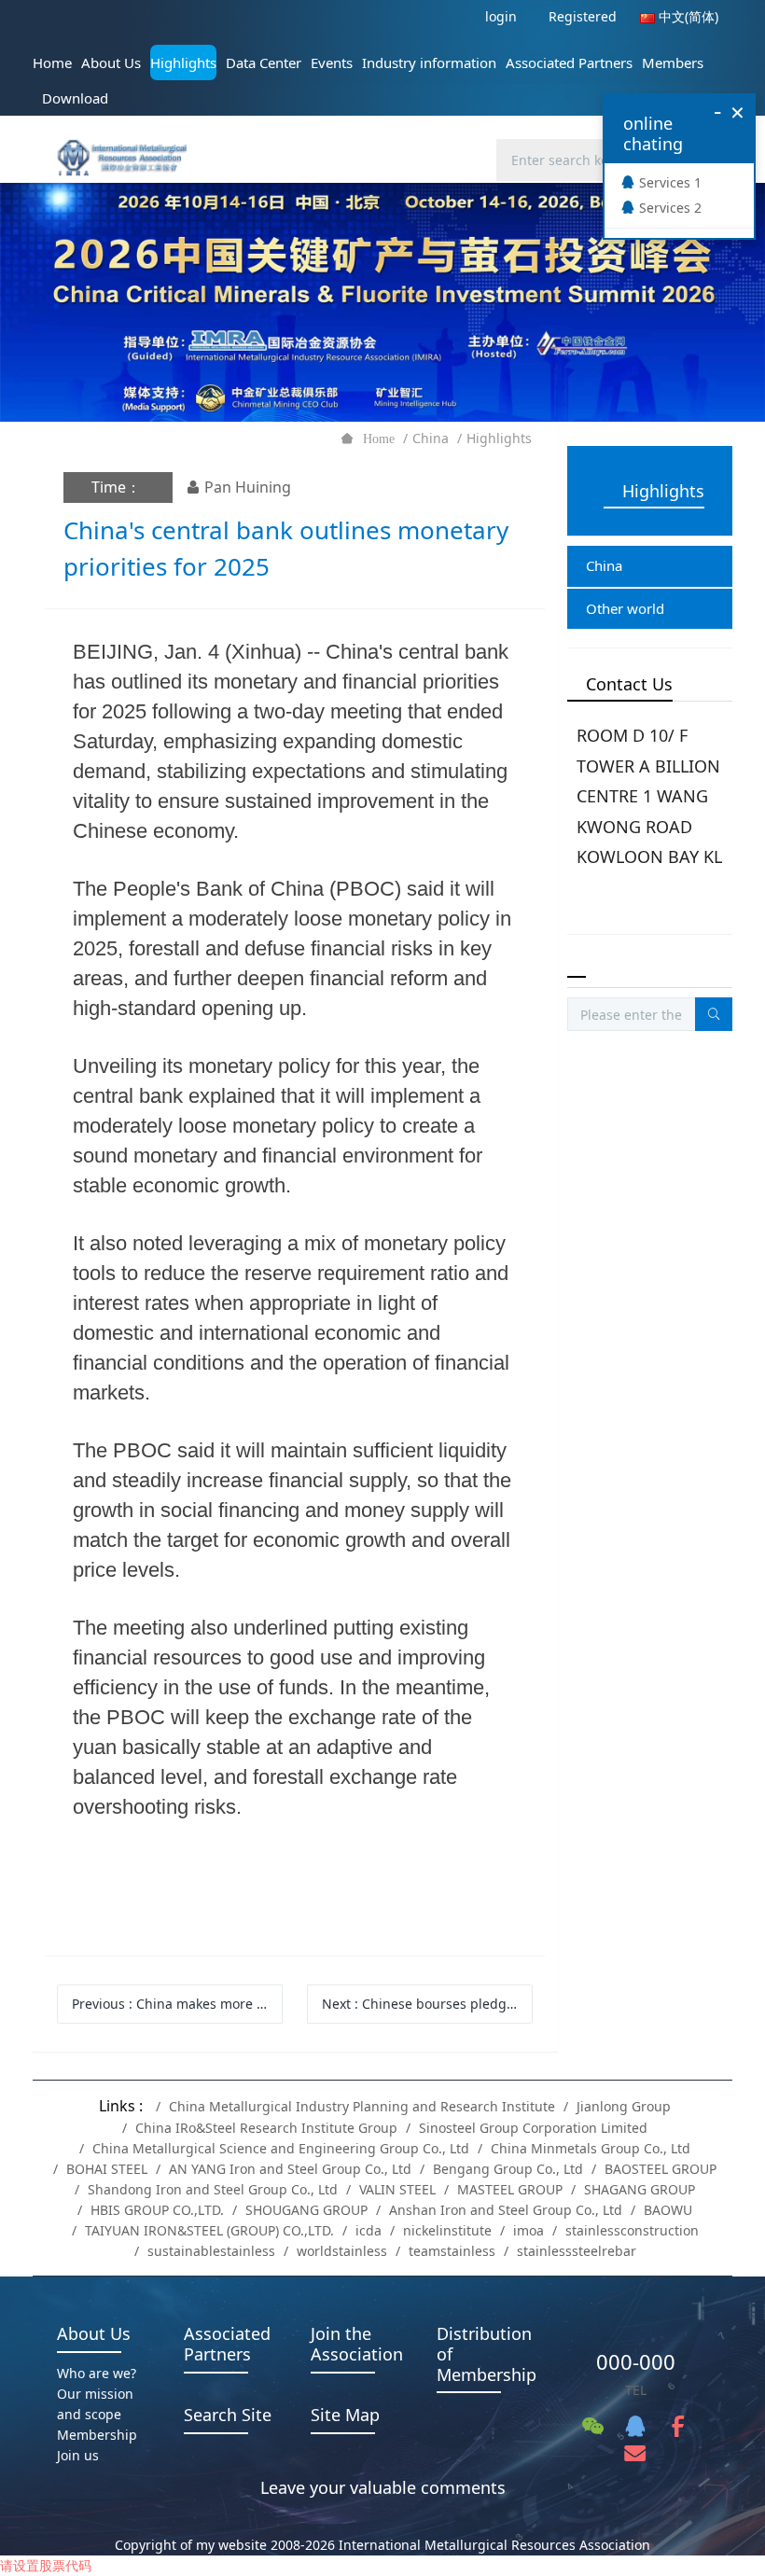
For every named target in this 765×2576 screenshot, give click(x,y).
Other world (625, 608)
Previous (177, 2004)
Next (427, 2004)
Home (52, 63)
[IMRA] (129, 147)
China (431, 438)
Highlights (499, 438)
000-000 (636, 2361)
